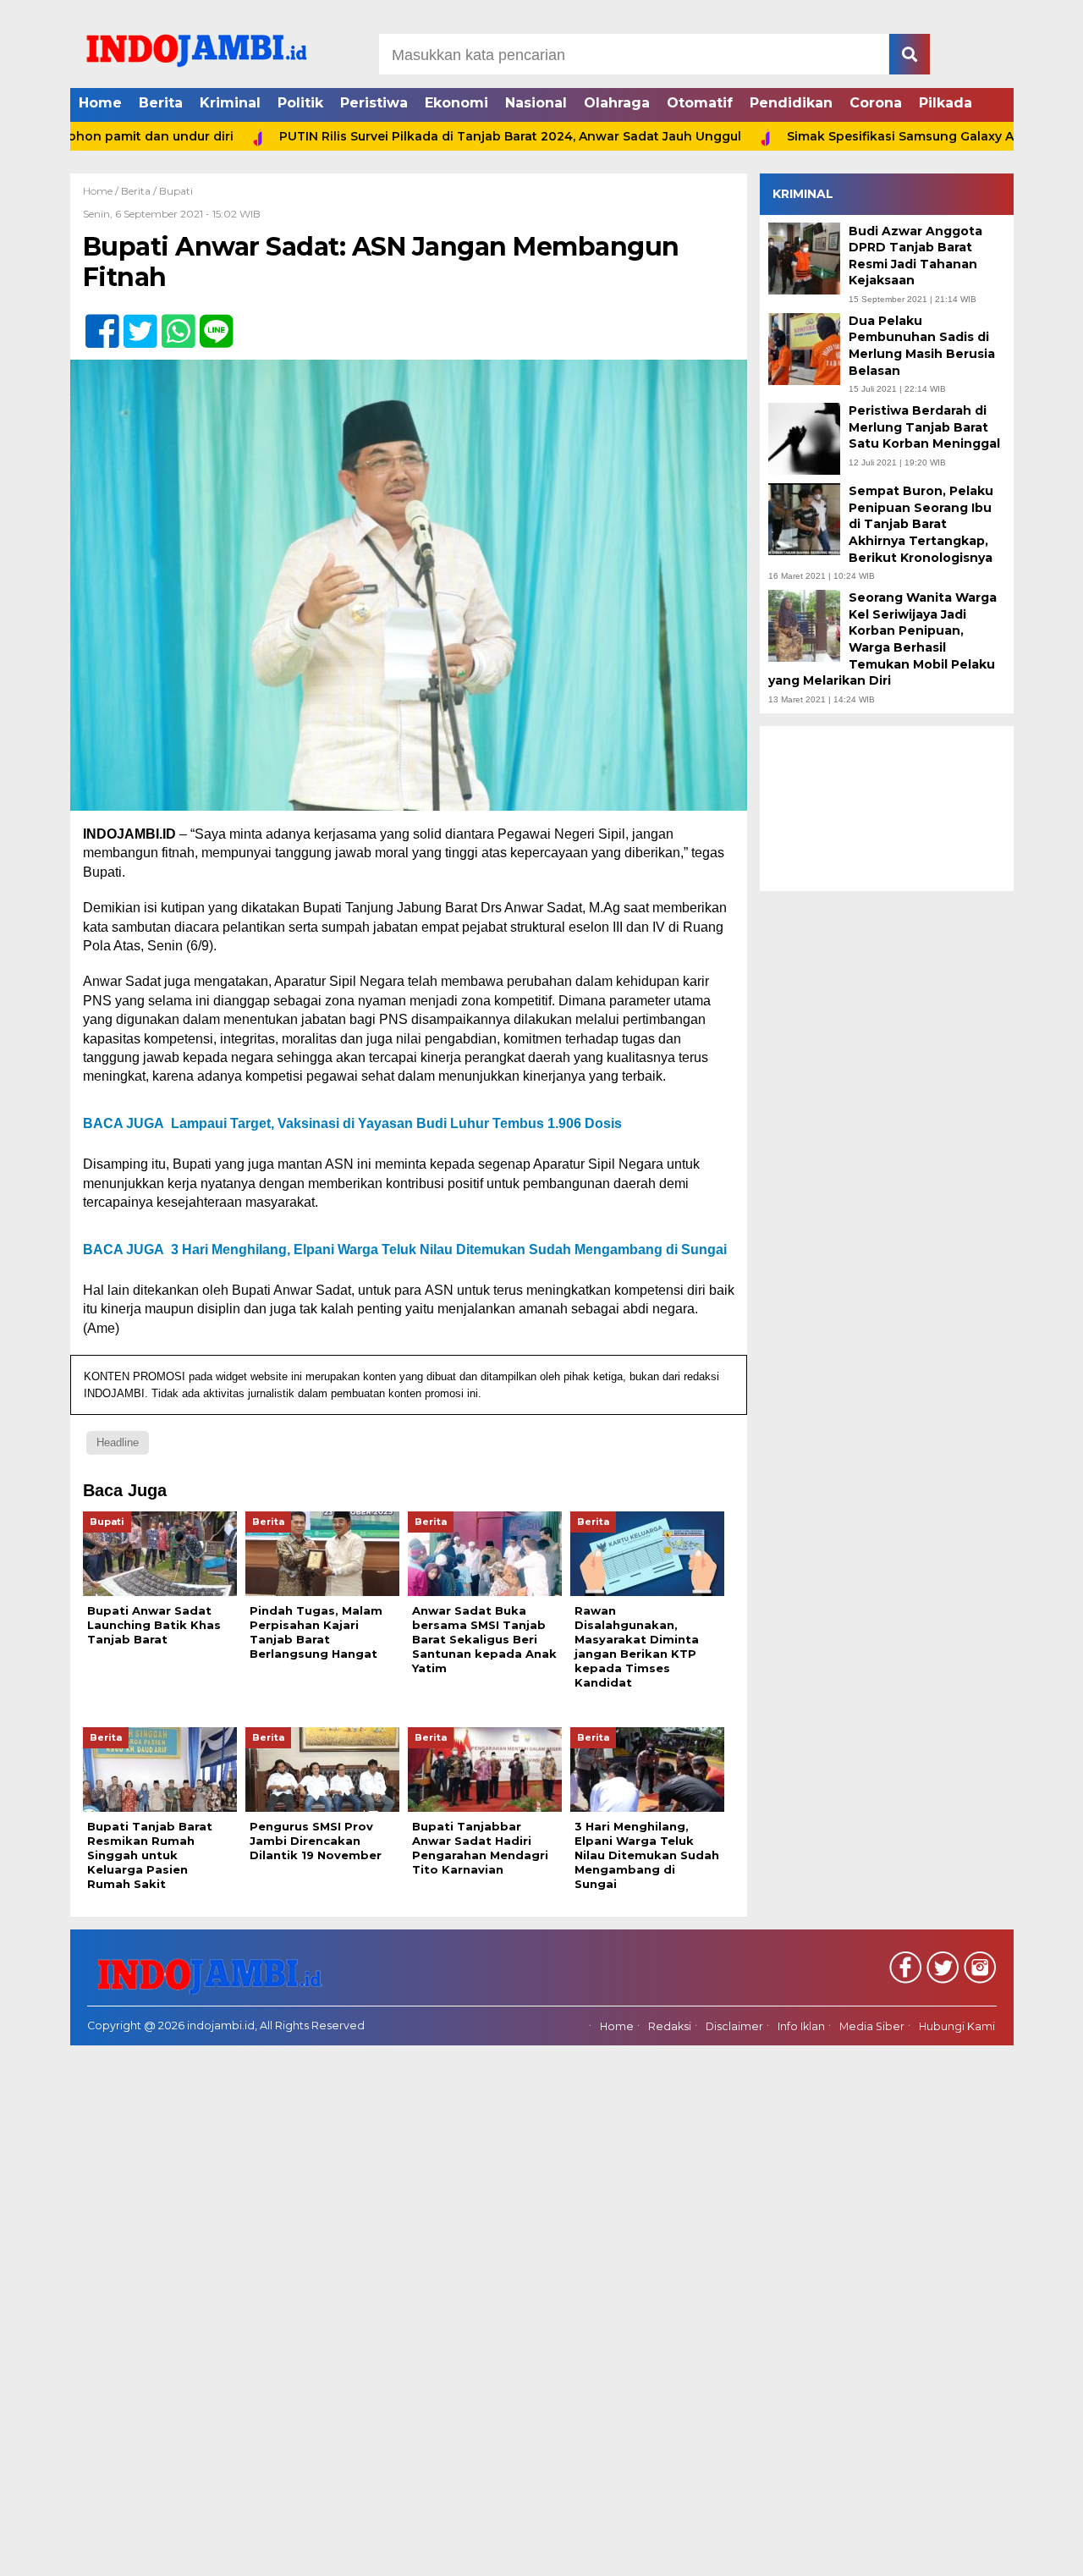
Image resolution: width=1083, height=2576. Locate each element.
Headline (118, 1442)
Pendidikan (791, 103)
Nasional (536, 103)
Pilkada (946, 103)
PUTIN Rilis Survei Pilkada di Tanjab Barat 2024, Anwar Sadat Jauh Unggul (439, 136)
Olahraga (617, 103)
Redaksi (670, 2026)
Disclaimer (734, 2026)
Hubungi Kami (957, 2026)
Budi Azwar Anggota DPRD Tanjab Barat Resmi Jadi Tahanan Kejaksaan (915, 255)
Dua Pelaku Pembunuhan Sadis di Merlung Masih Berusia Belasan (922, 346)
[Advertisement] (887, 808)
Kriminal (230, 103)
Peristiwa (374, 103)
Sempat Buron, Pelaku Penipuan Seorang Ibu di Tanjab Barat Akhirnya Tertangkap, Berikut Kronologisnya (921, 524)
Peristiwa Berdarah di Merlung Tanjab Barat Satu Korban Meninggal (924, 427)
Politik (300, 103)
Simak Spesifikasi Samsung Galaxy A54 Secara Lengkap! (891, 136)
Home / (102, 191)
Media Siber (872, 2026)
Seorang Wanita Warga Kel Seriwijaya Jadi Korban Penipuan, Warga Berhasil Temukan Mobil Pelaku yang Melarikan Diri (882, 639)
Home (100, 103)
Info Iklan (801, 2026)
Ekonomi (456, 103)
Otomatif (700, 103)
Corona (876, 103)
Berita (161, 103)
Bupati (176, 191)
